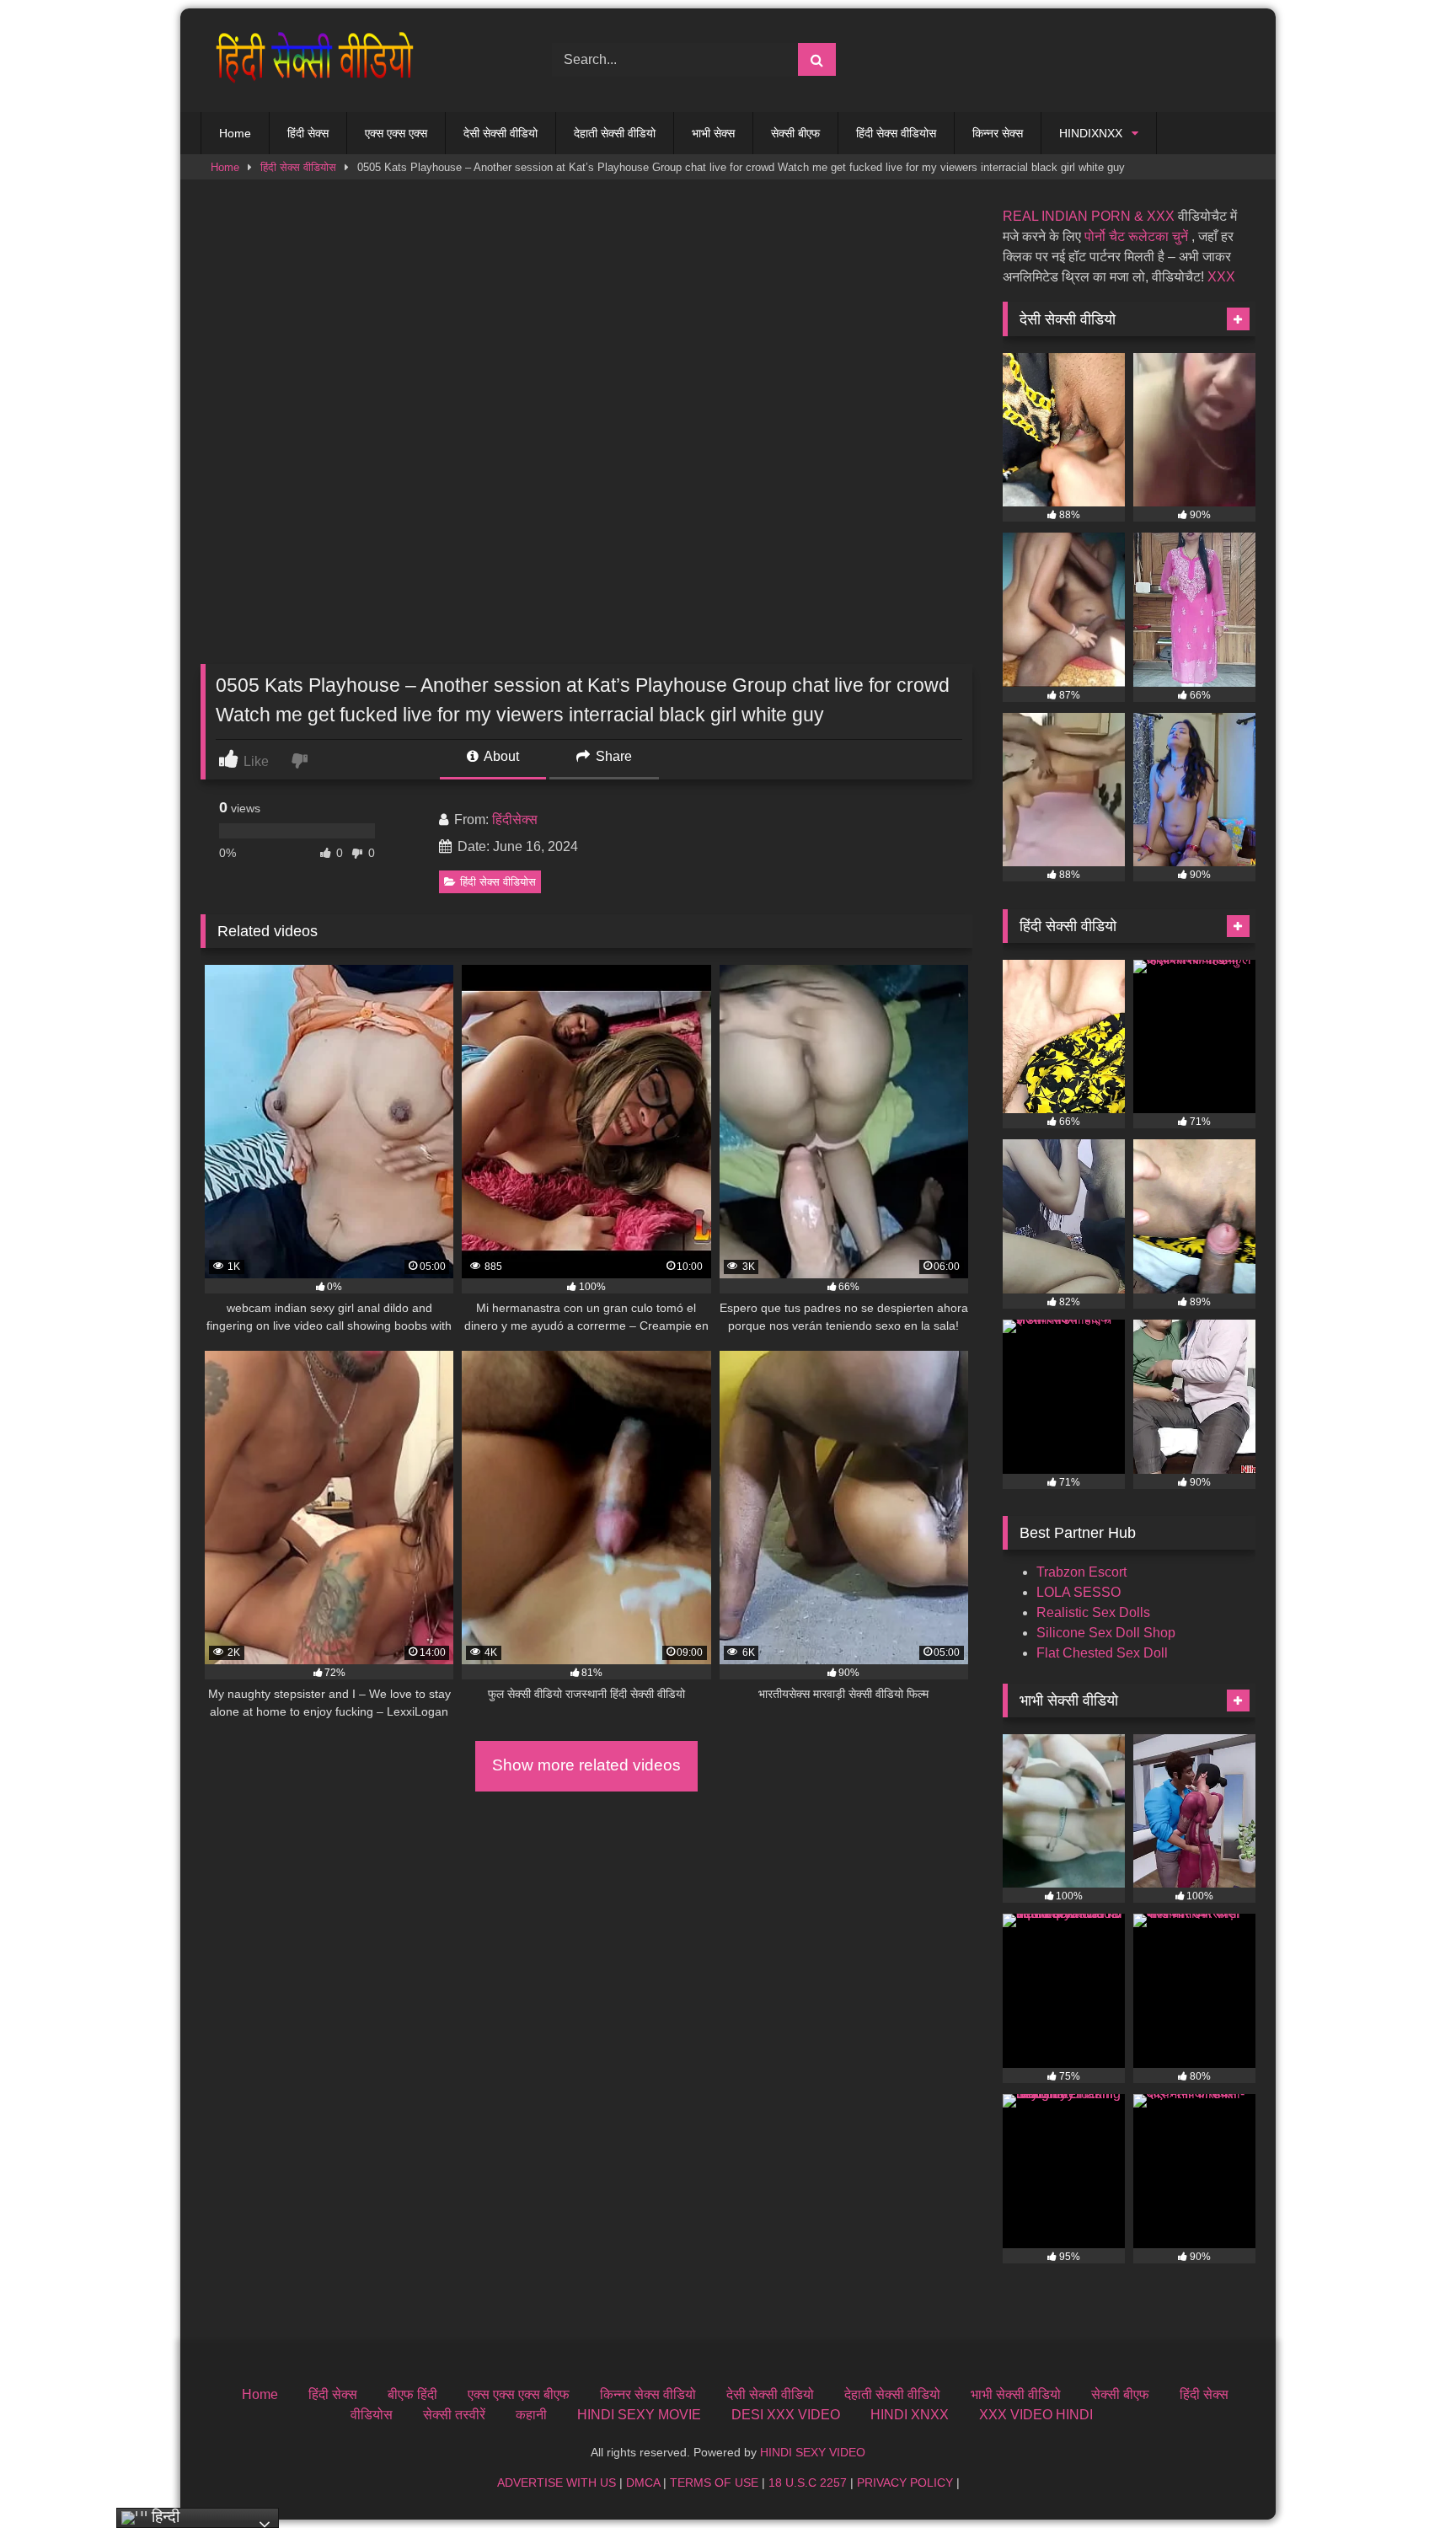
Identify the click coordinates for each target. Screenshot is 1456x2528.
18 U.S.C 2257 (808, 2482)
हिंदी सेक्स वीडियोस (896, 133)
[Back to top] (1404, 2478)
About (500, 756)
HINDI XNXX (910, 2415)
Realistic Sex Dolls (1093, 1612)
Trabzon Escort (1081, 1572)
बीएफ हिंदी (412, 2394)
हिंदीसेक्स (515, 819)
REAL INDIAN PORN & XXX (1089, 216)
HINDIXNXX (1091, 133)
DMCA (643, 2482)
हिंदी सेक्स (308, 133)
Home (235, 133)
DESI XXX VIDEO (786, 2415)
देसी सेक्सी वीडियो (500, 133)
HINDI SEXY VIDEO (813, 2452)
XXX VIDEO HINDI (1036, 2415)
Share (612, 756)
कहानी (531, 2415)
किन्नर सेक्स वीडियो (648, 2394)
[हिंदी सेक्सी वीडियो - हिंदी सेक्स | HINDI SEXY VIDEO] (310, 60)
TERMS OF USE (714, 2482)
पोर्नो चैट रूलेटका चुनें (1136, 236)
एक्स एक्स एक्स (396, 133)
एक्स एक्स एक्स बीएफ (519, 2394)
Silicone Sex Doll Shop (1106, 1633)
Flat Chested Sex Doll (1102, 1653)
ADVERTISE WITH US (557, 2482)
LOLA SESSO (1079, 1592)
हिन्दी (163, 2517)
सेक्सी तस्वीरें (454, 2415)
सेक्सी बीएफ (795, 133)
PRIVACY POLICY (905, 2482)
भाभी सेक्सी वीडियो (1016, 2394)
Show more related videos (586, 1765)
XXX (1221, 277)
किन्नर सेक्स (998, 133)
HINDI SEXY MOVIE (639, 2415)
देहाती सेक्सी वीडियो (615, 133)
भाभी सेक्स (713, 133)
